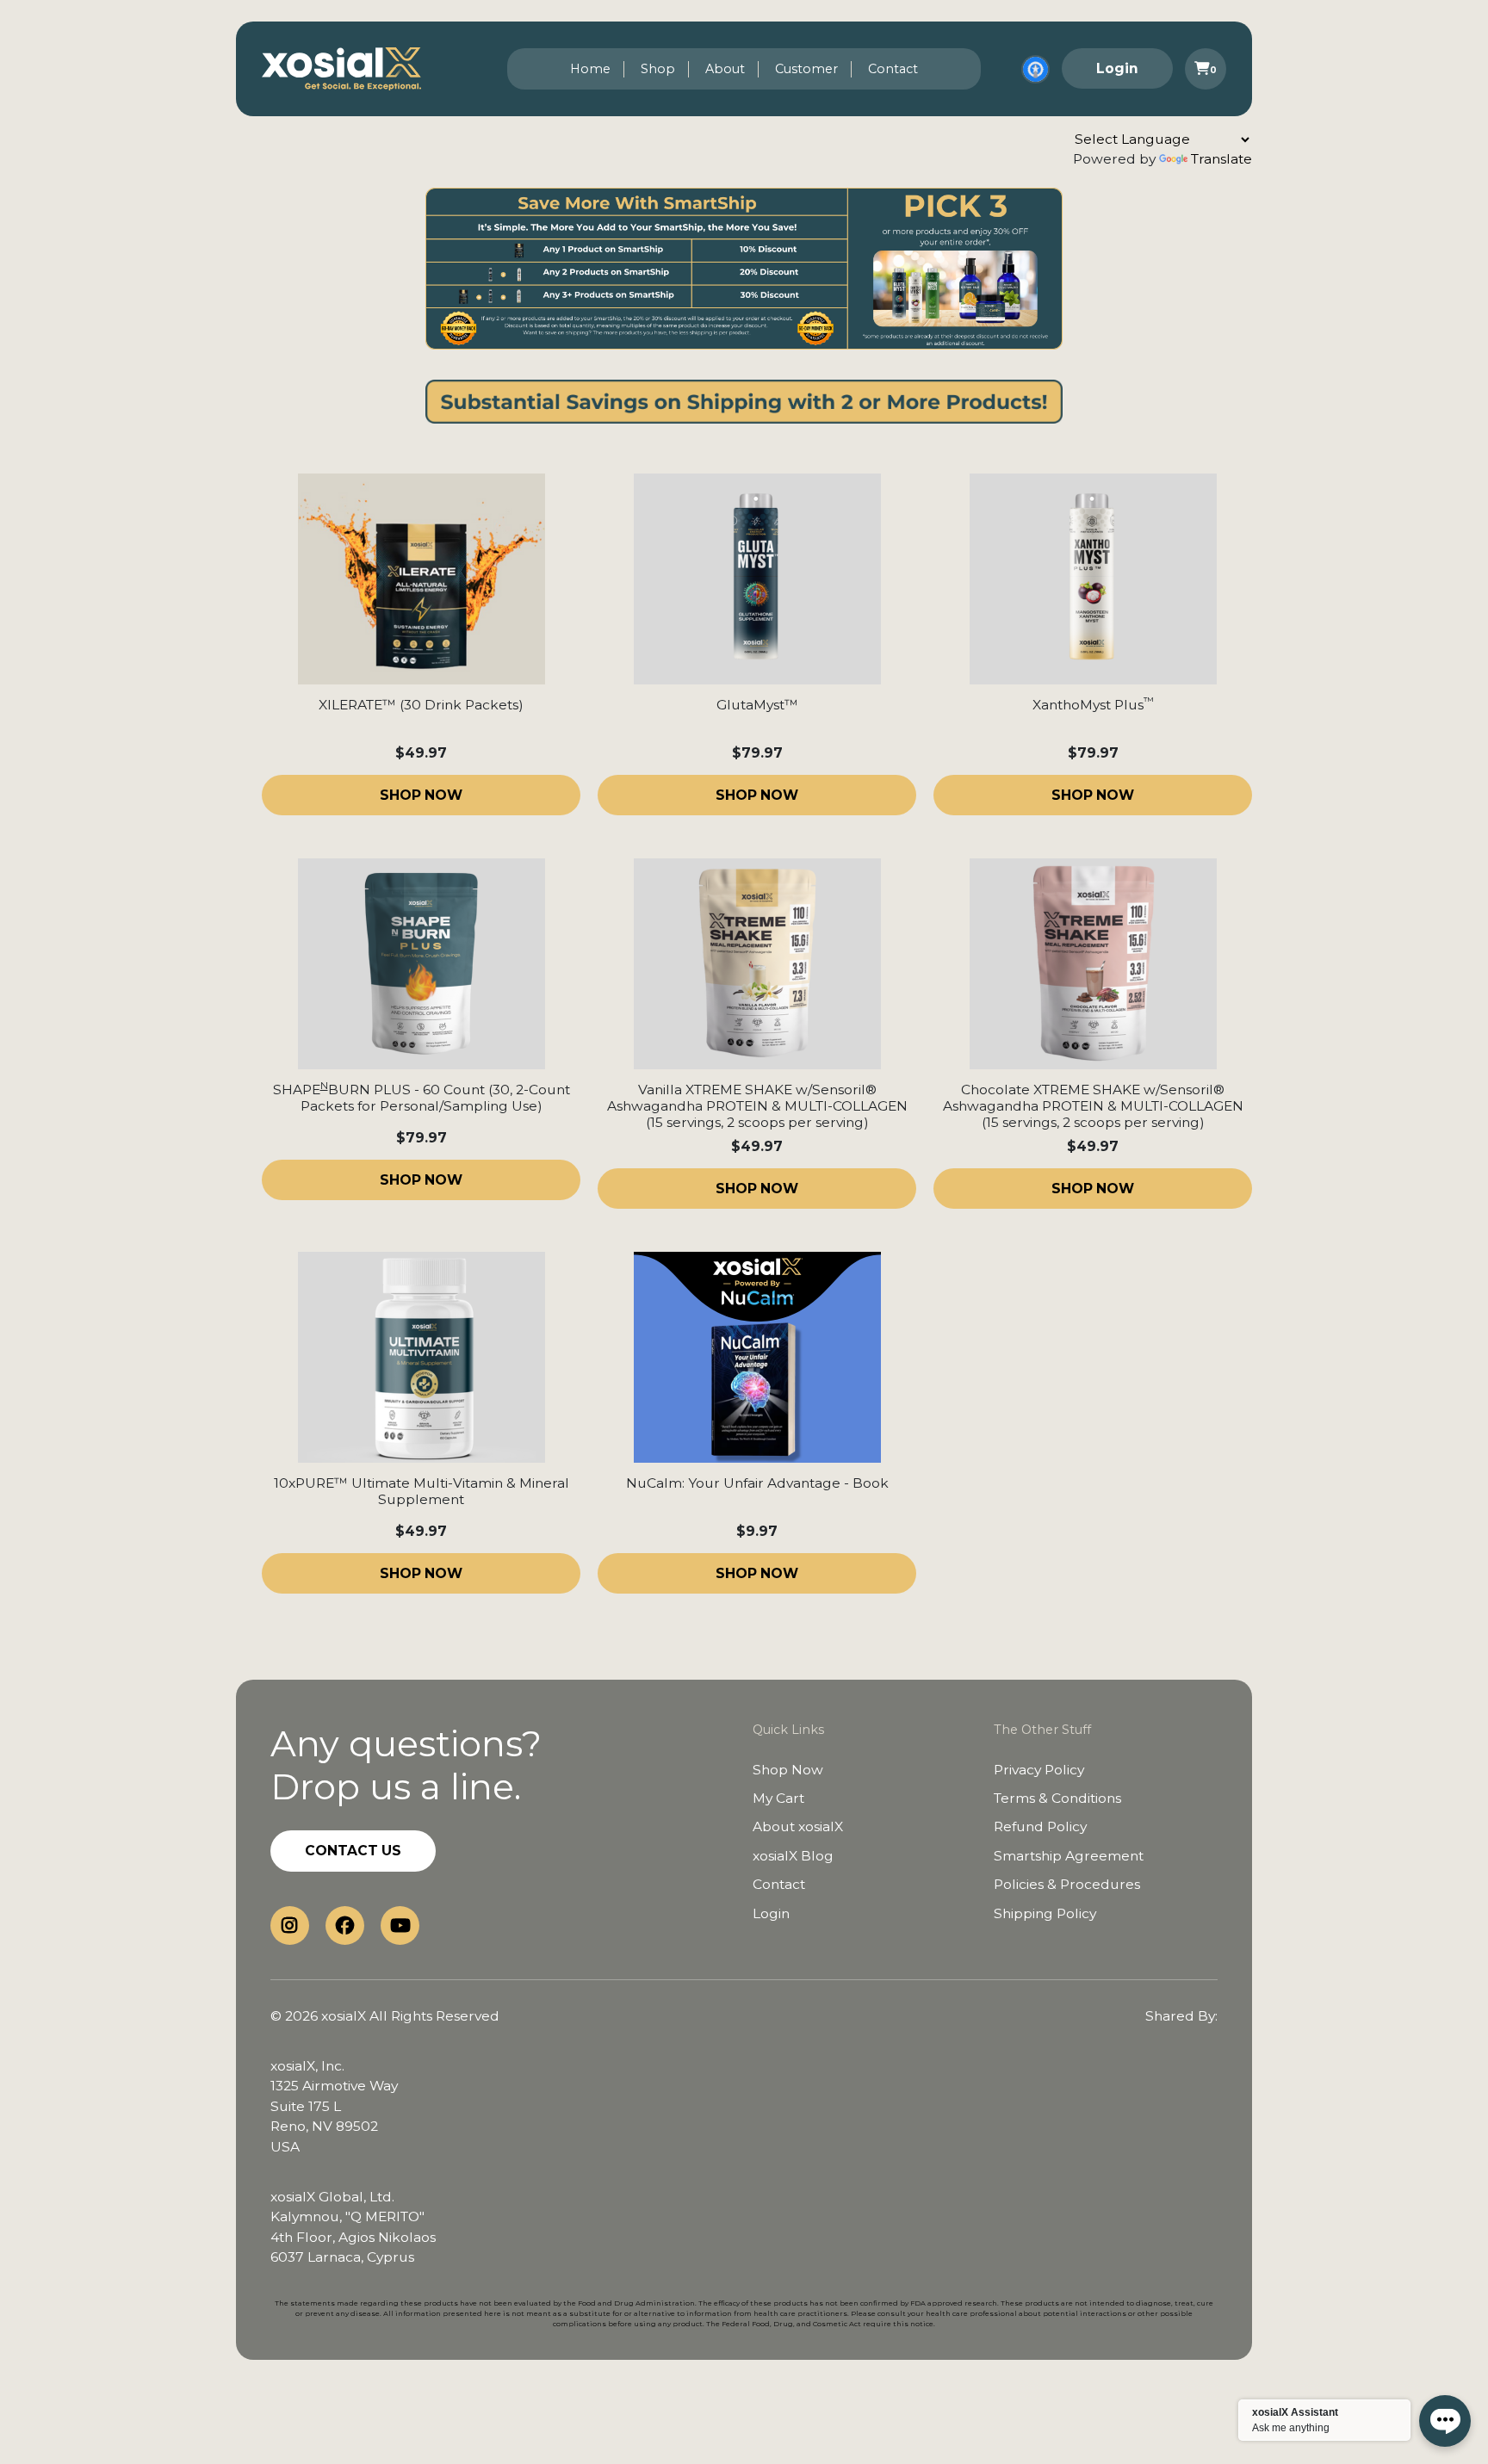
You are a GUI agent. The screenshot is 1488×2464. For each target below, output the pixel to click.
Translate (1221, 159)
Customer (806, 69)
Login (1117, 68)
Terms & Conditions (1057, 1798)
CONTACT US (353, 1851)
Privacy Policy (1039, 1770)
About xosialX (798, 1826)
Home (590, 69)
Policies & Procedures (1067, 1884)
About (725, 69)
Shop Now (788, 1770)
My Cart (778, 1798)
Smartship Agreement (1069, 1856)
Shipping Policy (1045, 1913)
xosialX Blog (793, 1856)
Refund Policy (1040, 1826)
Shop (658, 69)
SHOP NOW (421, 795)
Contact (893, 69)
